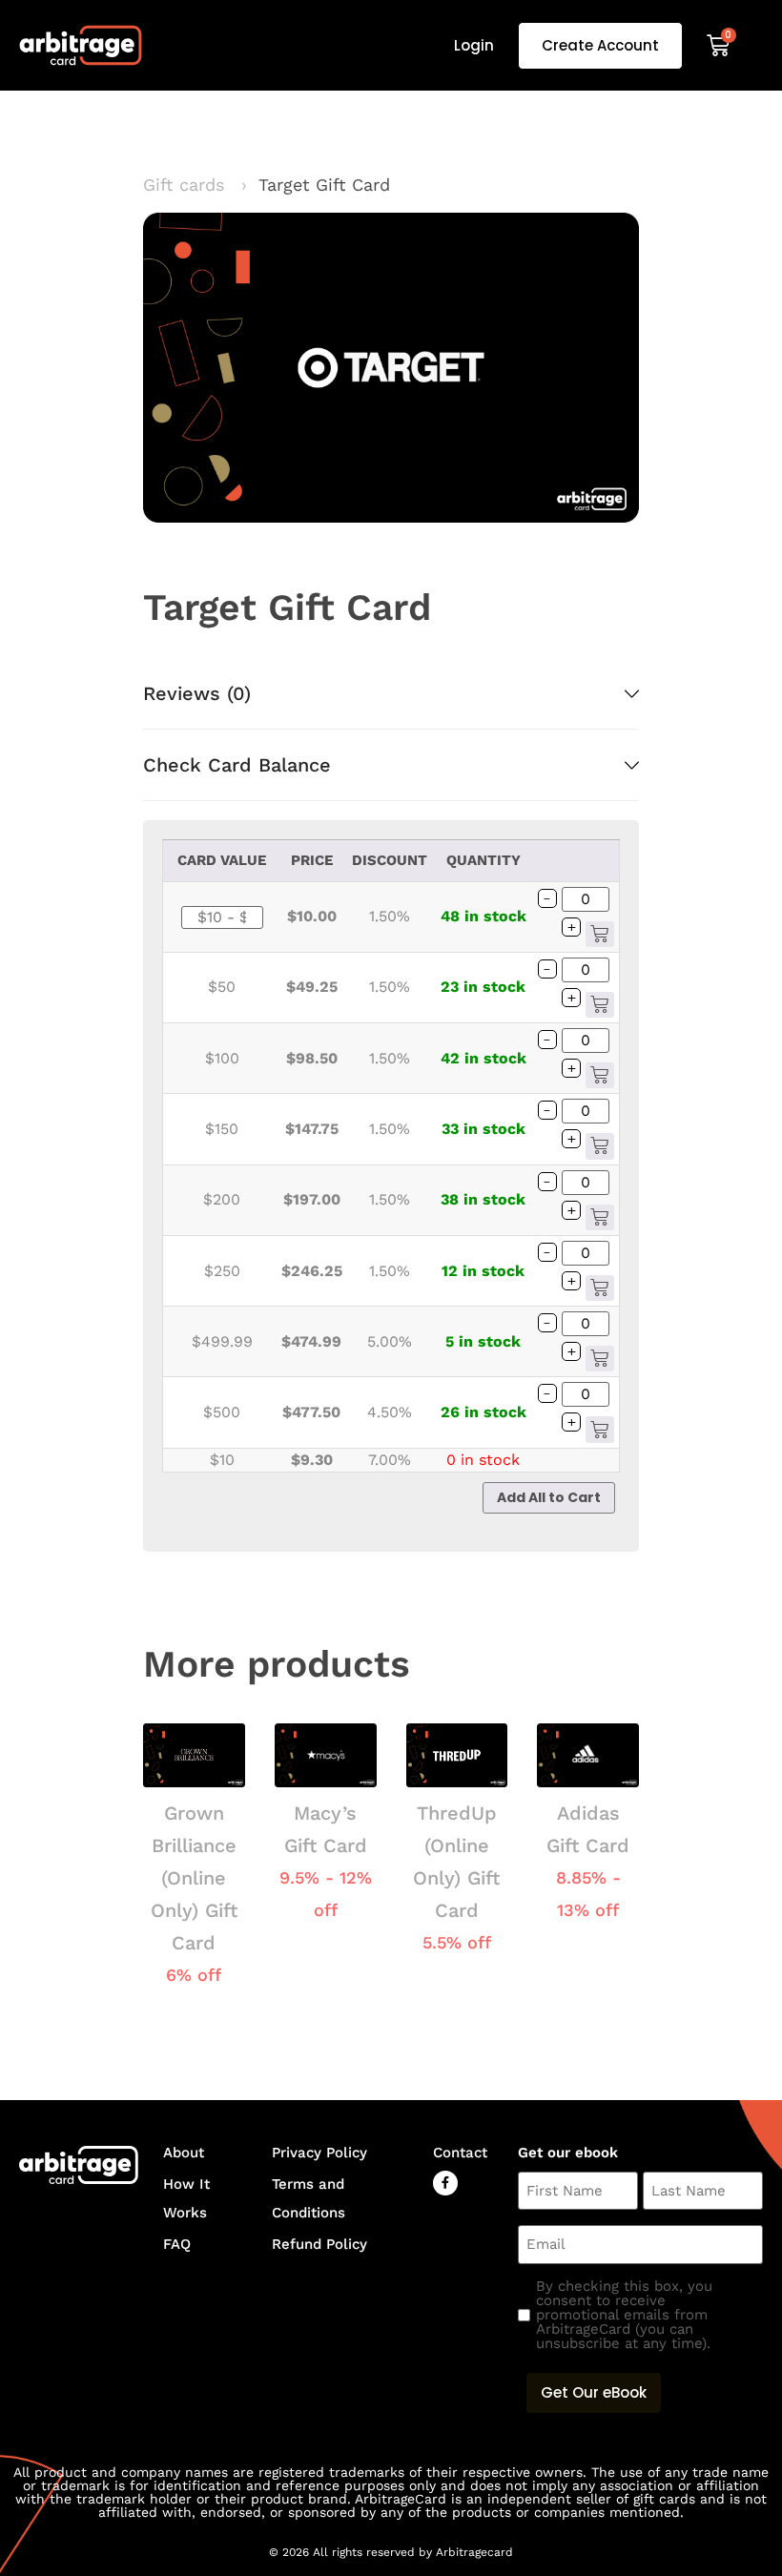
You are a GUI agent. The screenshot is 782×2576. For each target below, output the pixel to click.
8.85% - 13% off (588, 1894)
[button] (391, 693)
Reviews (197, 693)
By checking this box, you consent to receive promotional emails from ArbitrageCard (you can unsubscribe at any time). (624, 2315)
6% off (194, 1975)
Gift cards (195, 185)
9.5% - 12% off (326, 1894)
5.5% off (457, 1942)
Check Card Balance (237, 765)
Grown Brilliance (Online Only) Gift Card (194, 1878)
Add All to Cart (549, 1497)
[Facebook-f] (445, 2183)
